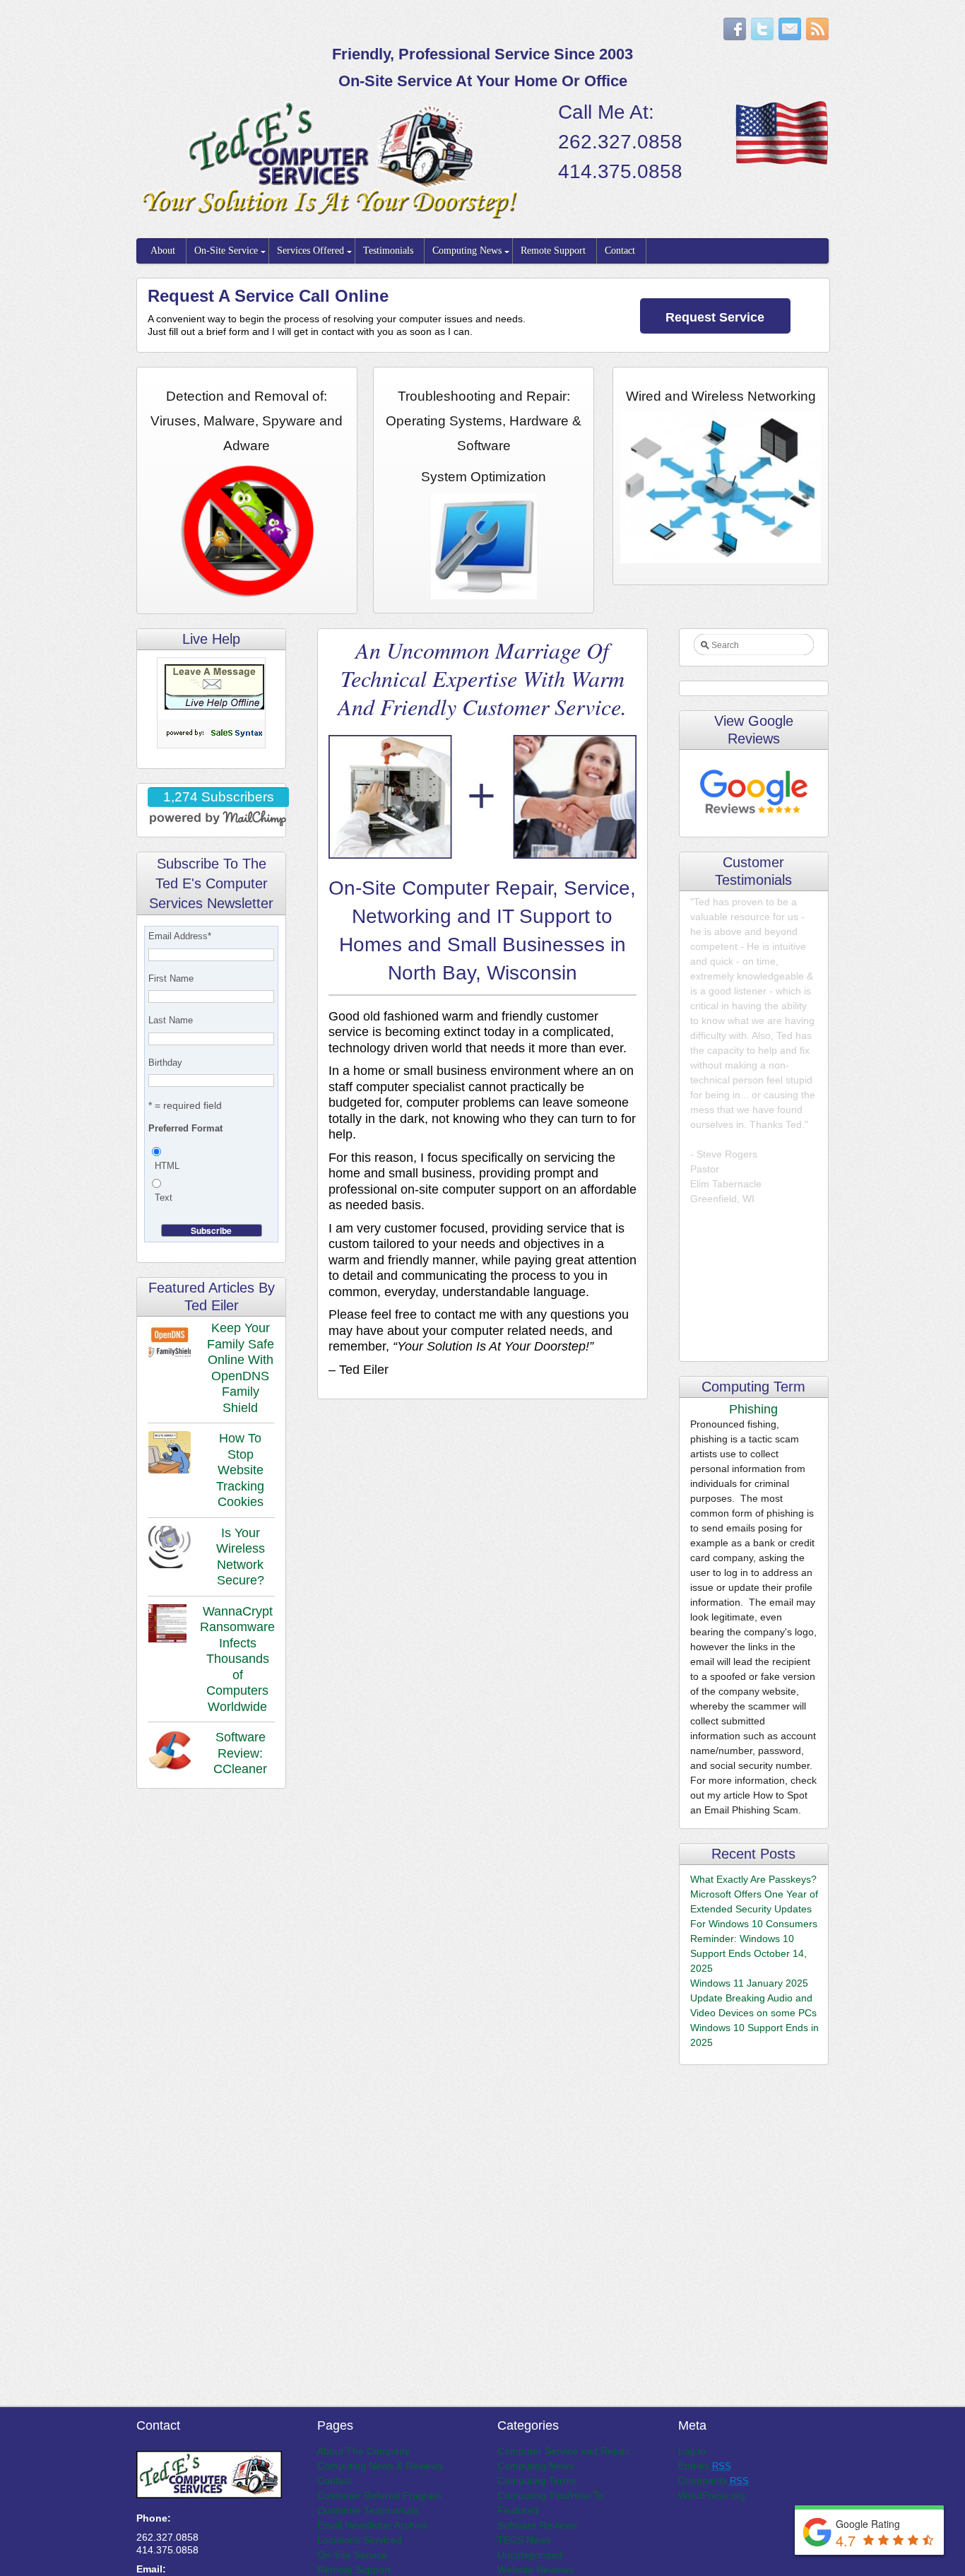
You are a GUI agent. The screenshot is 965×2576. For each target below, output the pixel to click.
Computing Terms (537, 2481)
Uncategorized (530, 2555)
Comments (714, 2481)
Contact (620, 251)
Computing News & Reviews (380, 2466)
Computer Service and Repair (564, 2451)
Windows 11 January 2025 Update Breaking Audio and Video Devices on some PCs (753, 1998)
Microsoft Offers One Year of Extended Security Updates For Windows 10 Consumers (754, 1909)
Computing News (467, 251)
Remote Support (553, 251)
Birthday (165, 1063)
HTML (167, 1166)
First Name (171, 978)
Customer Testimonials (368, 2510)
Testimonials (388, 251)
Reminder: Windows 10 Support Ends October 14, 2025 (748, 1953)
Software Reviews (537, 2525)
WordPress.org (712, 2495)
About (163, 251)
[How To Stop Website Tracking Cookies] (170, 1454)
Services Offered (310, 251)
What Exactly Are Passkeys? (753, 1879)
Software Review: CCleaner (240, 1753)
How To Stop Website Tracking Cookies (240, 1470)
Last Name (171, 1020)
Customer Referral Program (379, 2495)
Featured (518, 2510)
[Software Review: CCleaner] (170, 1753)
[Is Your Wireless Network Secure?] (170, 1549)
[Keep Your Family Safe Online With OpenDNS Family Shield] (170, 1344)
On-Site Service (226, 251)
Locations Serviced (360, 2540)
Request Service (715, 317)
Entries (705, 2466)
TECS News (524, 2540)
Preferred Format (185, 1128)
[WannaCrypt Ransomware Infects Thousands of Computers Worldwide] (167, 1625)
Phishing (753, 1409)
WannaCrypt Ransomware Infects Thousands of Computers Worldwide (237, 1659)
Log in (692, 2451)
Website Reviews (535, 2570)
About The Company (363, 2451)
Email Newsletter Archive (372, 2525)
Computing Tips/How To (550, 2495)
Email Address (180, 936)
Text (164, 1198)
